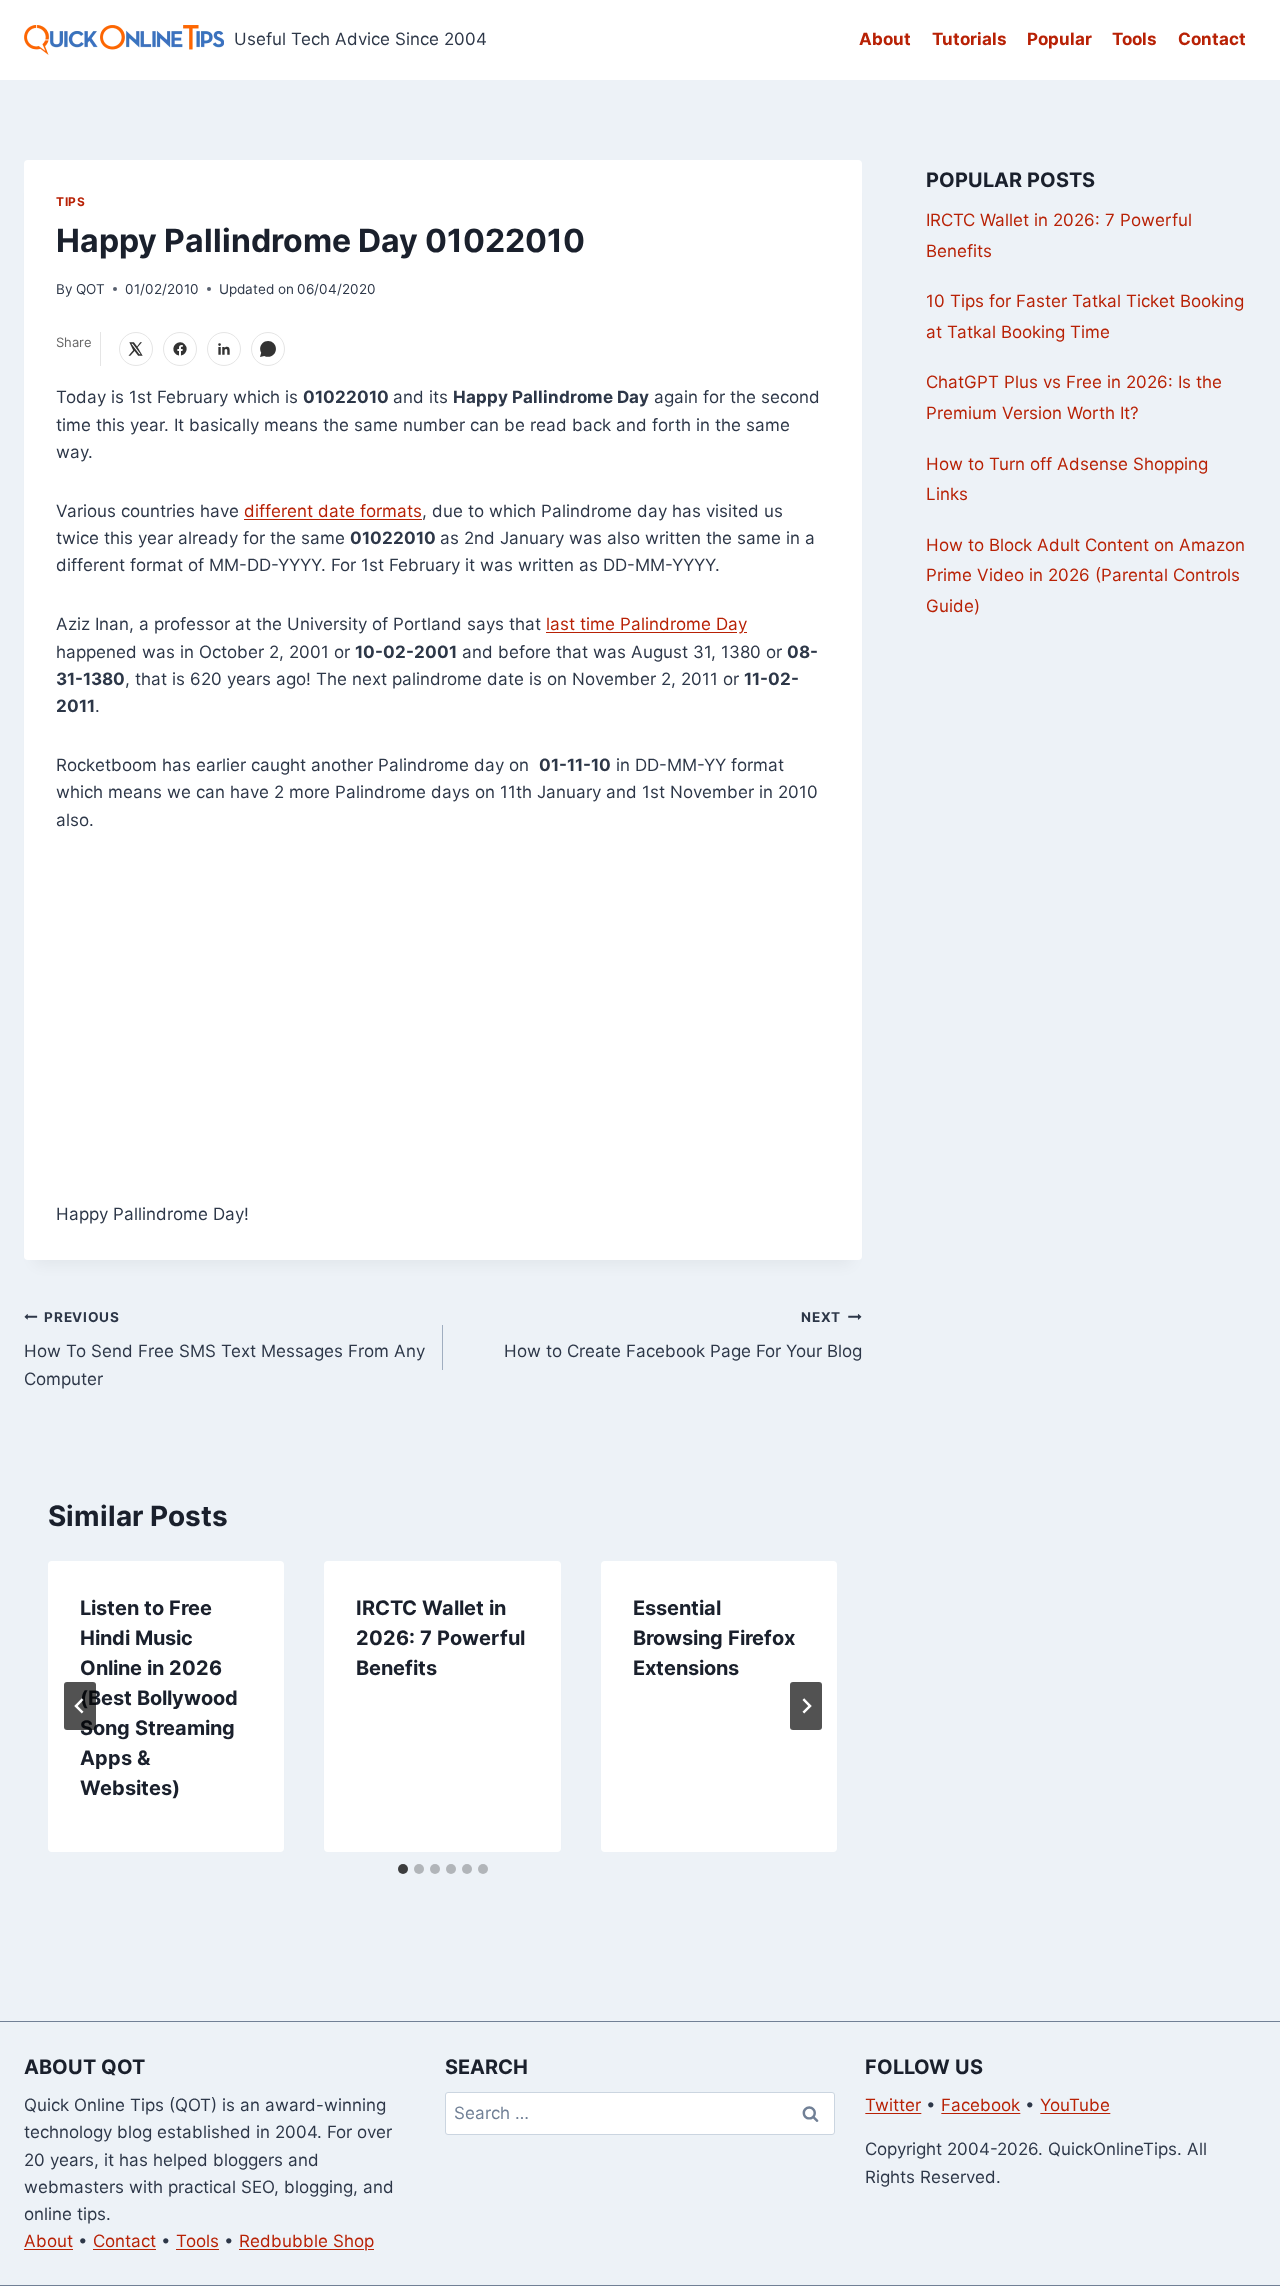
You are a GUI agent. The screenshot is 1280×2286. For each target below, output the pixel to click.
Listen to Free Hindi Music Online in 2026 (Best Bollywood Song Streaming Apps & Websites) (159, 1698)
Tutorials (969, 39)
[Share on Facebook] (180, 349)
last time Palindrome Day (646, 624)
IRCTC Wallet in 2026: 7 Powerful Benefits (440, 1638)
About (885, 39)
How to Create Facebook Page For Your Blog (683, 1335)
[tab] (403, 1869)
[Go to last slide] (80, 1706)
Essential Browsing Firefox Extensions (714, 1638)
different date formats (333, 511)
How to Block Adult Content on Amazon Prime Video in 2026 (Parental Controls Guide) (1085, 575)
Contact (1212, 39)
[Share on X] (136, 349)
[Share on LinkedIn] (224, 349)
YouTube (1075, 2105)
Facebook (980, 2105)
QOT (90, 289)
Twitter (893, 2105)
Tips (70, 201)
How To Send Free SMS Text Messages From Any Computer (224, 1349)
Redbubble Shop (306, 2241)
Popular (1059, 39)
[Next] (806, 1706)
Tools (1134, 39)
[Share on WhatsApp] (268, 349)
